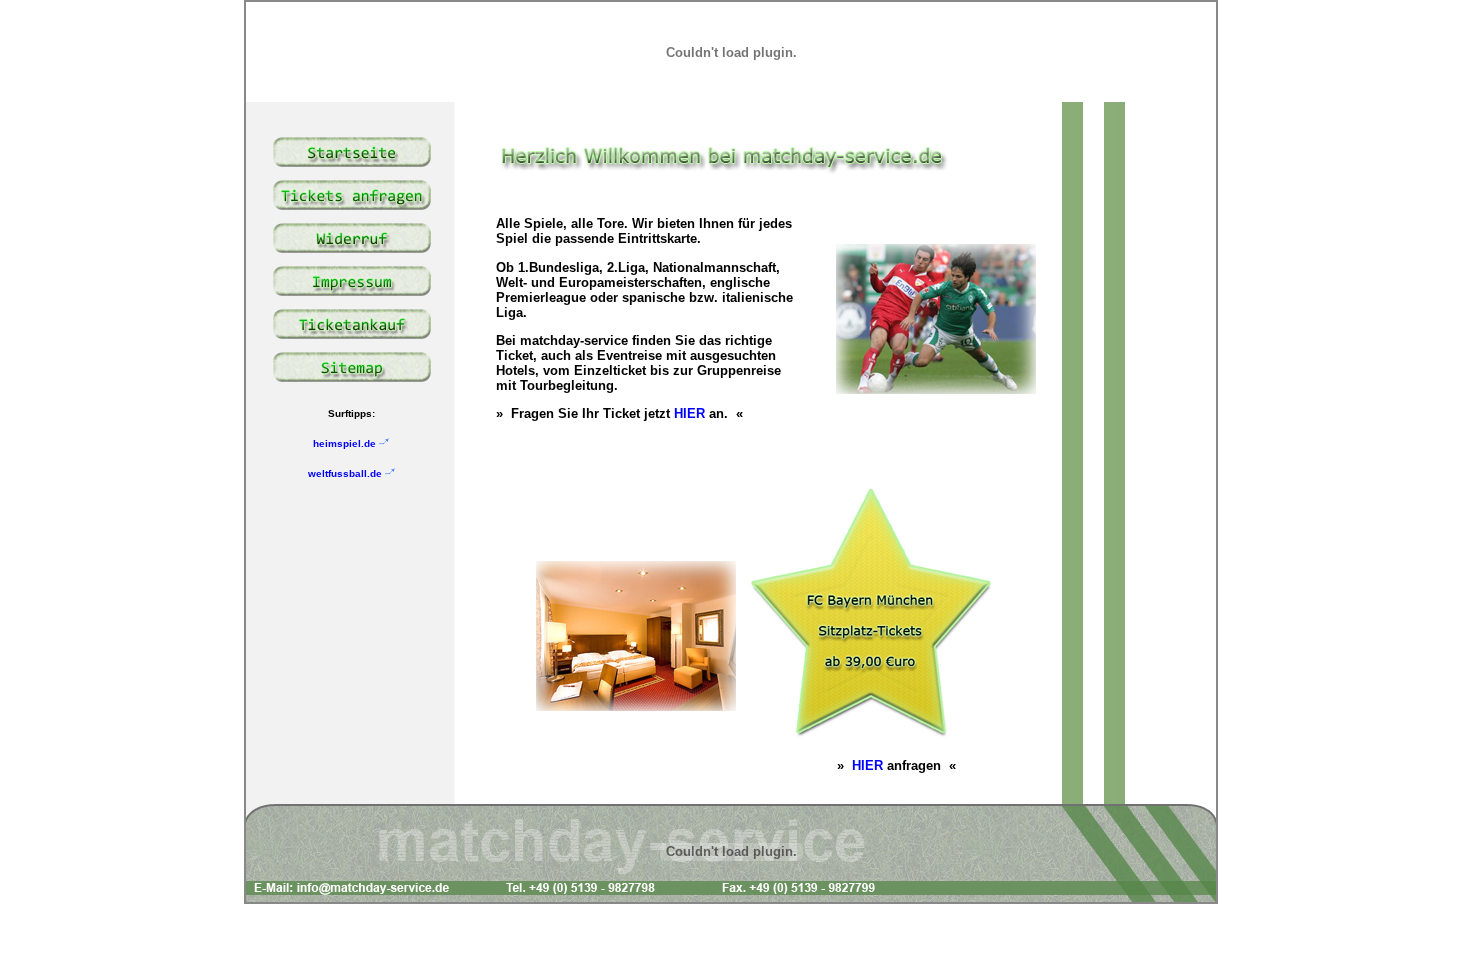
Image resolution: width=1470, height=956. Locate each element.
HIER (689, 413)
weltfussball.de (346, 473)
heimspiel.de (346, 443)
